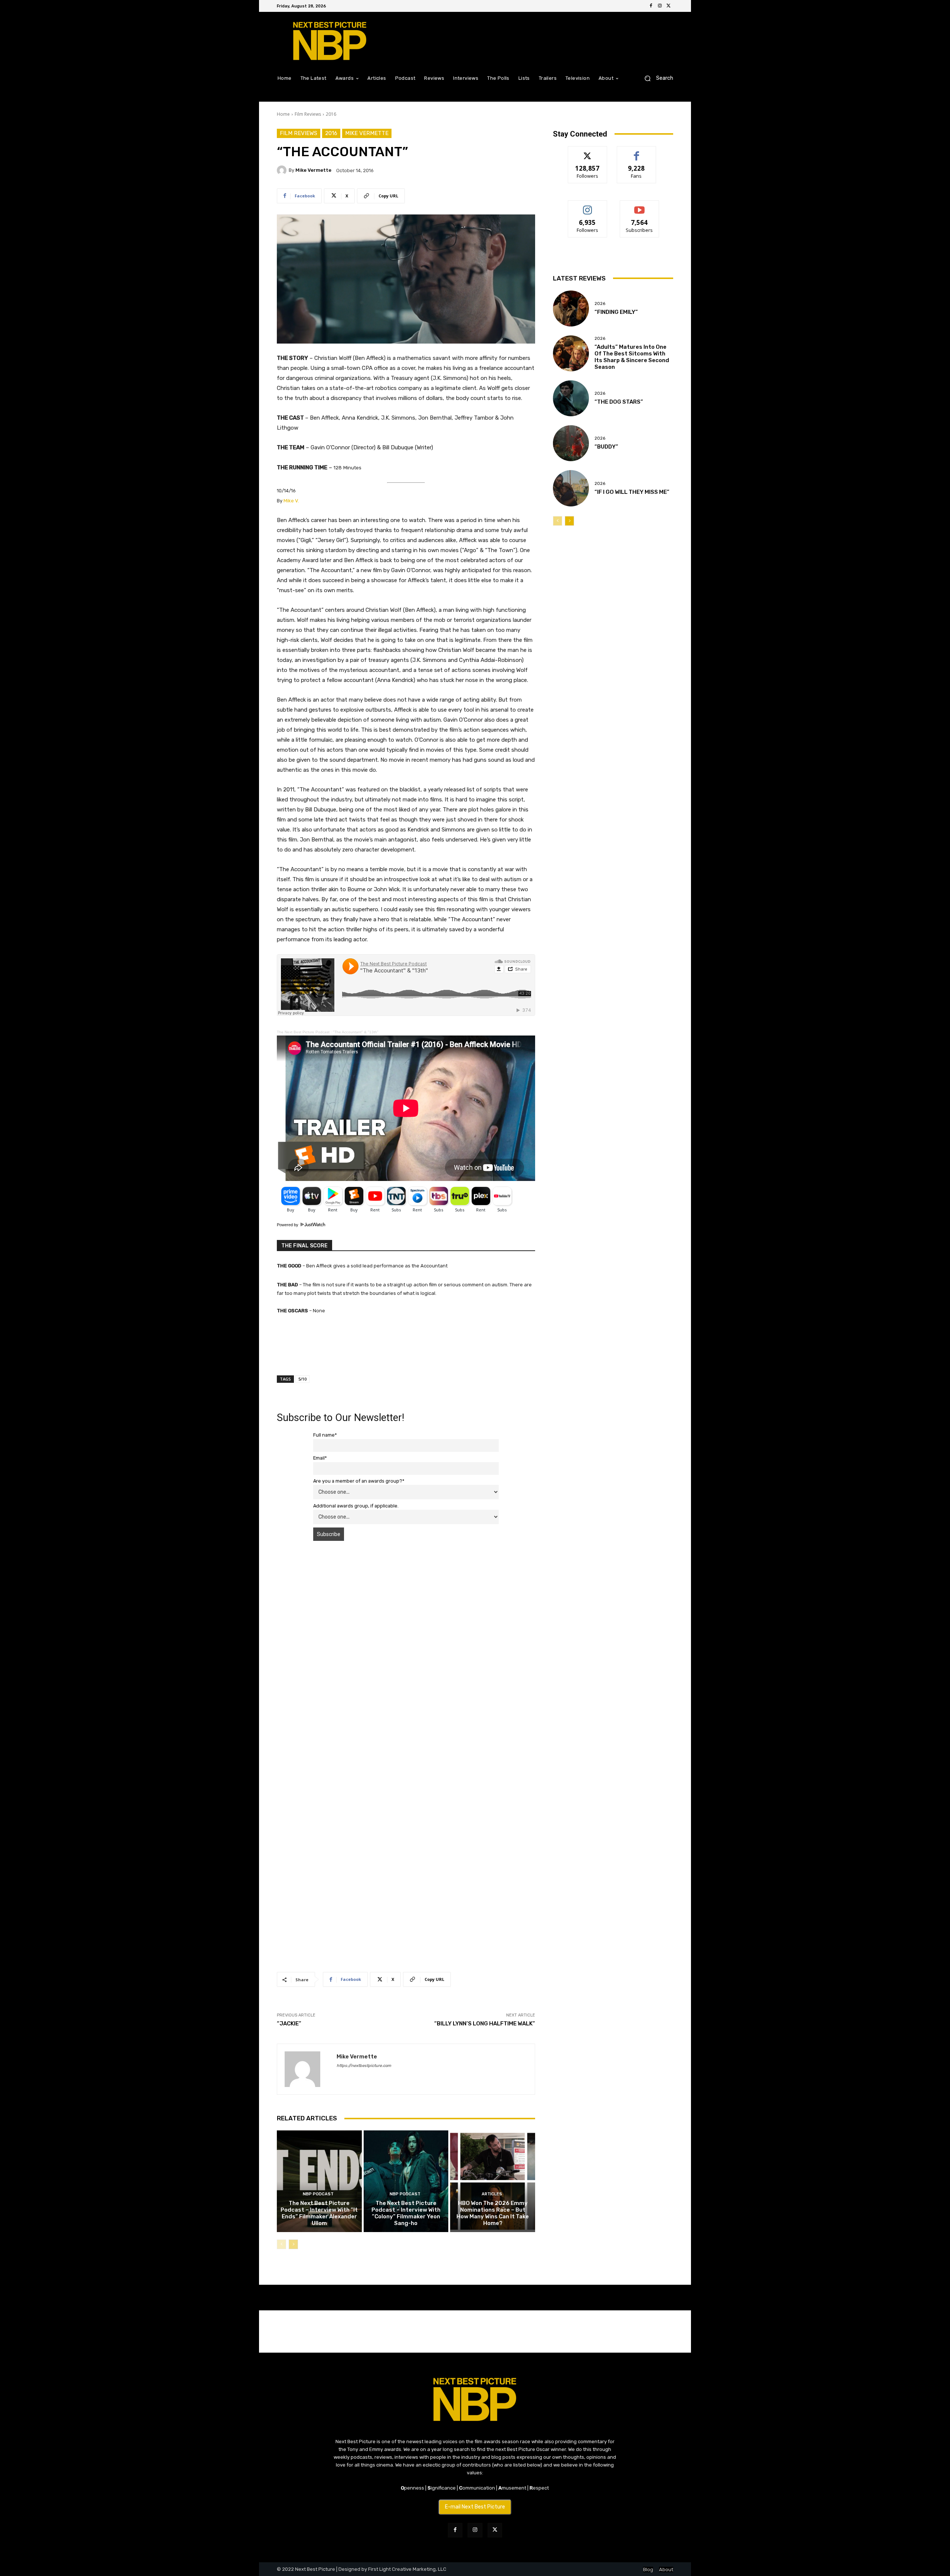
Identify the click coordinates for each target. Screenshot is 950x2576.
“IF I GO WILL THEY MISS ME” (632, 492)
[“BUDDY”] (571, 443)
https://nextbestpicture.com (364, 2066)
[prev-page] (281, 2244)
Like (637, 152)
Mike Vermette (367, 133)
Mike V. (291, 501)
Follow (588, 152)
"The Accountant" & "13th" (356, 1032)
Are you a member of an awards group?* (359, 1481)
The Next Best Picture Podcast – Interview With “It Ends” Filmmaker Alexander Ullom (319, 2213)
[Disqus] (406, 1651)
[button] (656, 78)
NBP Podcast (318, 2194)
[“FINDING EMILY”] (571, 309)
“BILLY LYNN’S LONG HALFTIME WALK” (485, 2024)
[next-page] (293, 2244)
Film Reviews (308, 114)
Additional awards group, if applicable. (356, 1506)
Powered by (288, 1225)
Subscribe (639, 206)
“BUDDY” (606, 447)
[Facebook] (651, 6)
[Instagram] (660, 6)
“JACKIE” (289, 2024)
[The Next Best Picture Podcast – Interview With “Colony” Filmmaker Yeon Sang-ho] (406, 2181)
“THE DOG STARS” (619, 402)
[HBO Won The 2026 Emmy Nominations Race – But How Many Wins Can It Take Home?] (493, 2181)
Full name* (325, 1435)
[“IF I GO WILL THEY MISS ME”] (571, 488)
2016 (331, 114)
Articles (492, 2194)
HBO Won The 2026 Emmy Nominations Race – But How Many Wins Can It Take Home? (493, 2213)
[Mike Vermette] (283, 170)
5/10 (302, 1379)
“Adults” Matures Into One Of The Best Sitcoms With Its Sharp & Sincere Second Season (632, 357)
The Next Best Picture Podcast (303, 1032)
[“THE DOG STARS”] (571, 398)
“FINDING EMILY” (616, 312)
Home (283, 114)
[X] (669, 6)
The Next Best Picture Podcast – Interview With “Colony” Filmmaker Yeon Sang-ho (406, 2213)
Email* (320, 1458)
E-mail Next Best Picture (475, 2507)
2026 (600, 304)
